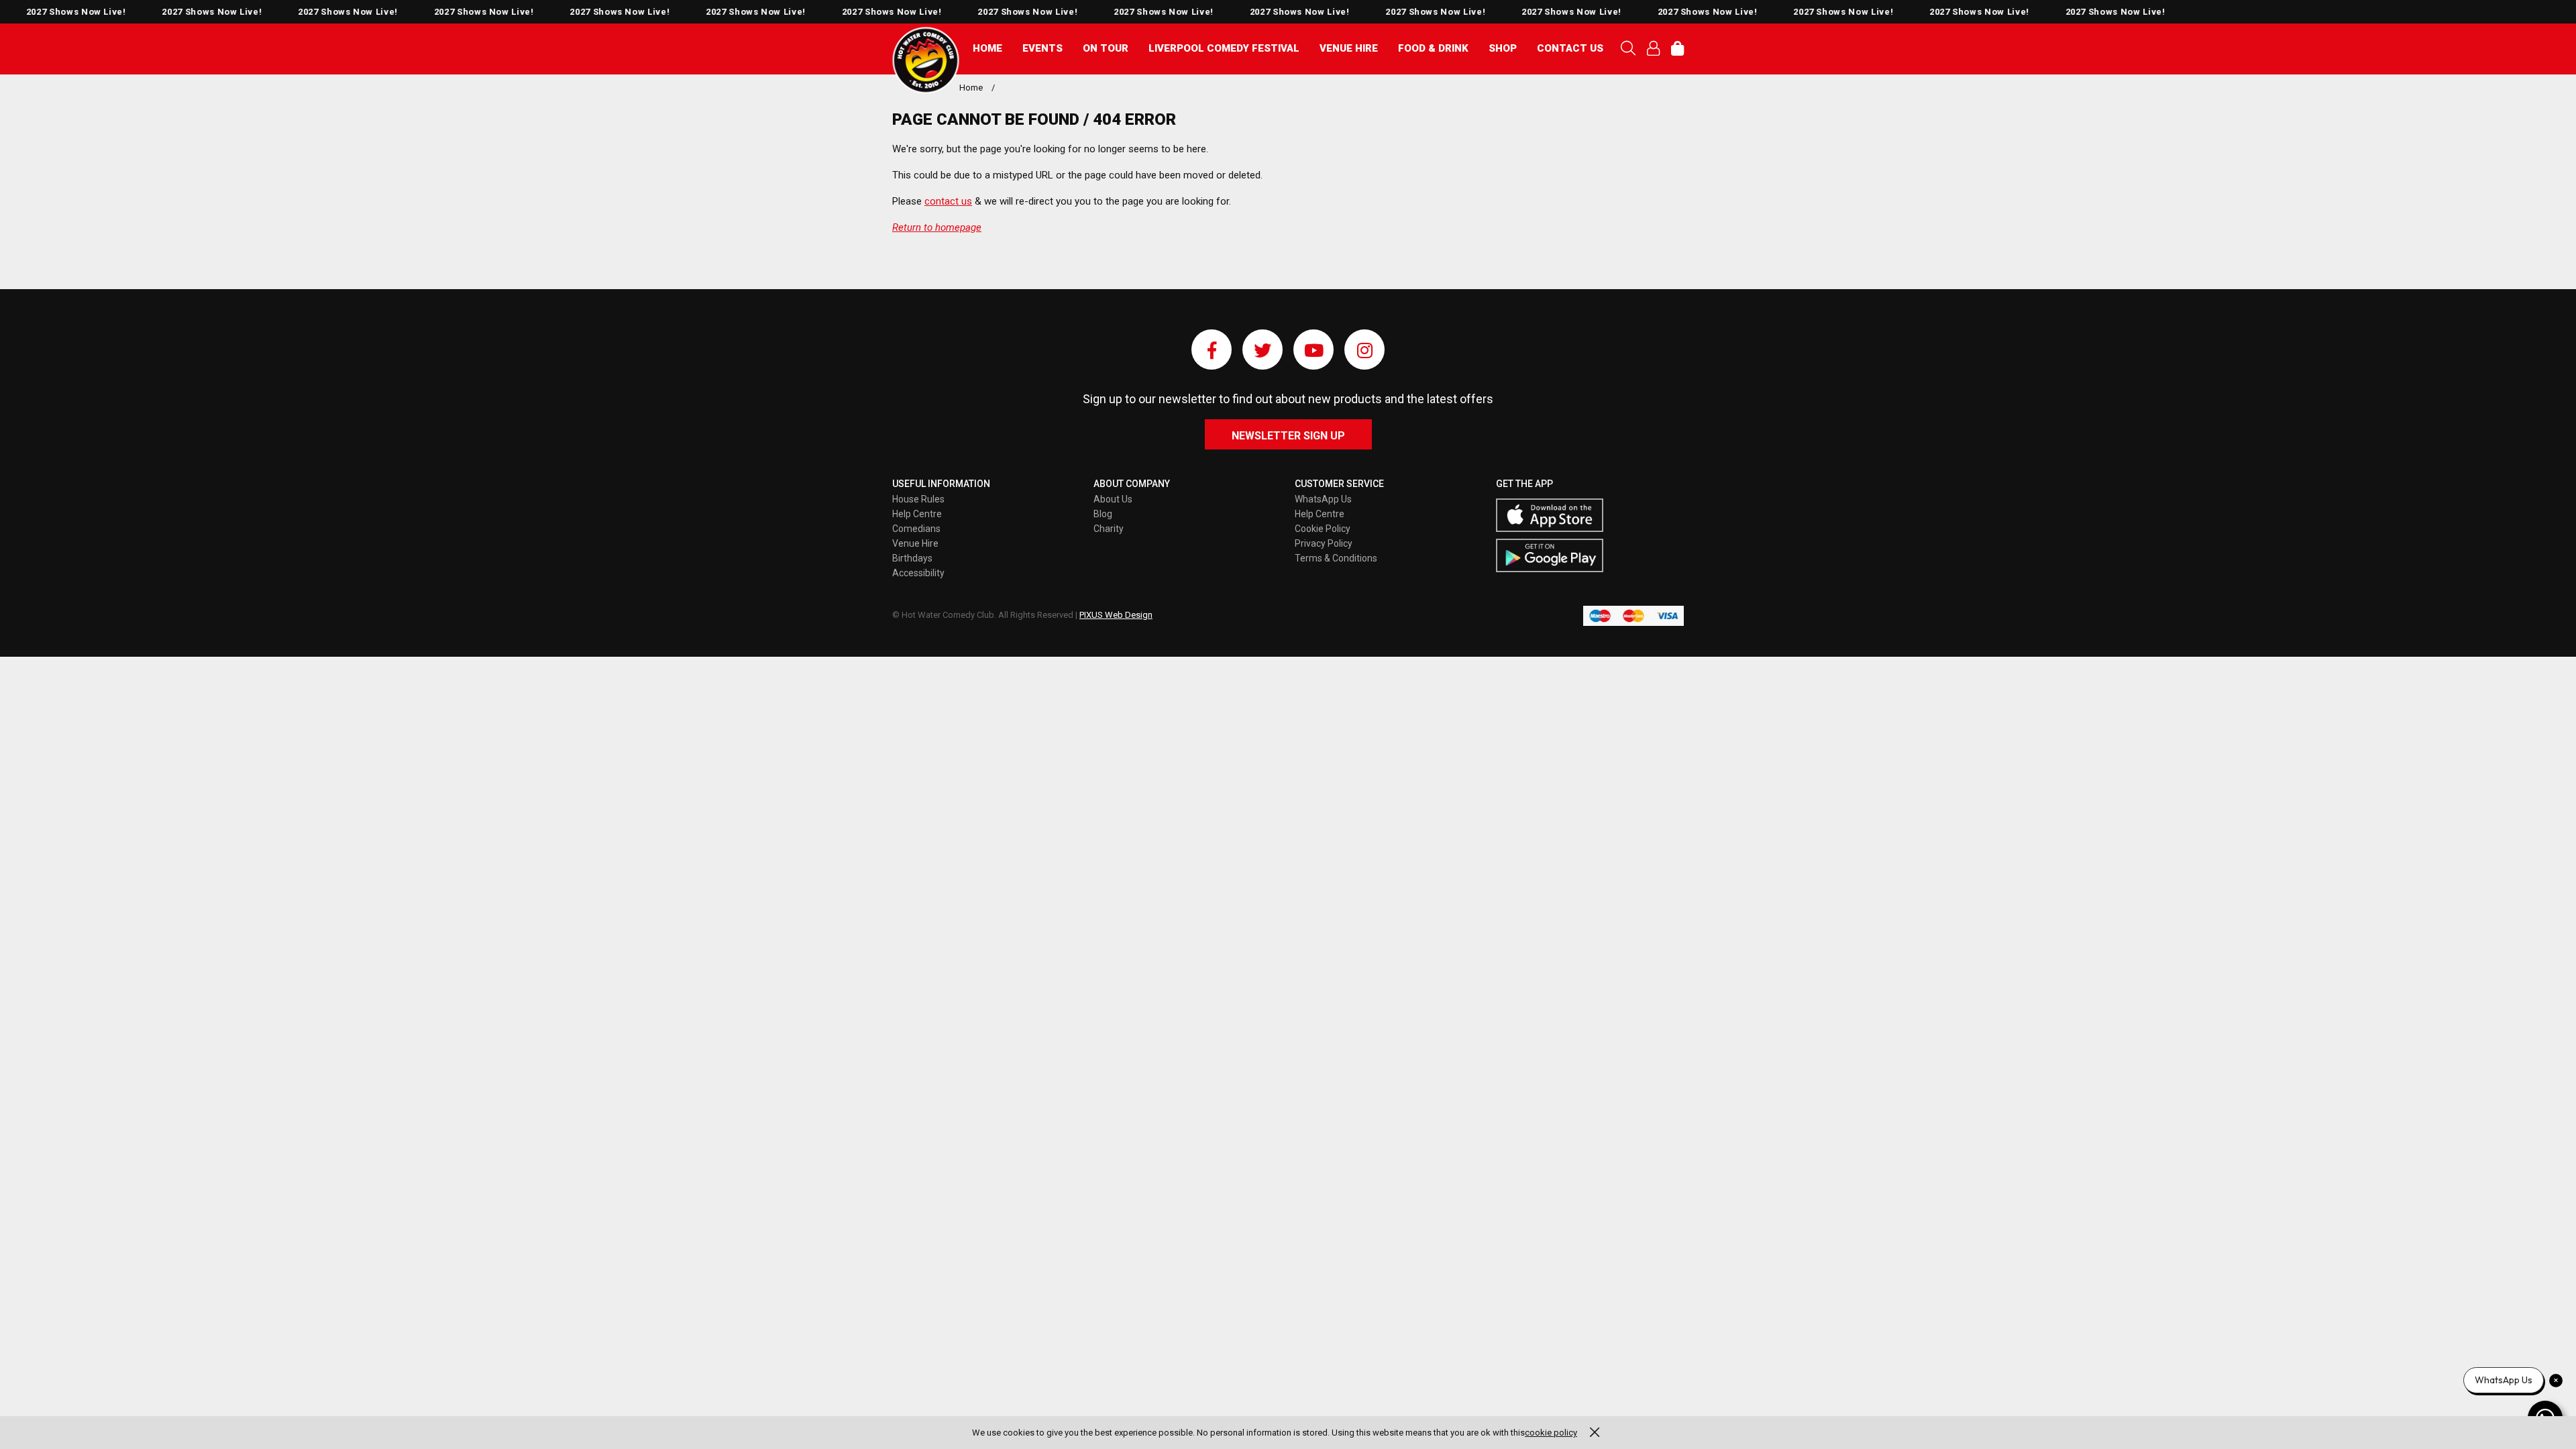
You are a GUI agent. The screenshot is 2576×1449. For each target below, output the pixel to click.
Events (1042, 48)
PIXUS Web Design (1116, 615)
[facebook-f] (1212, 350)
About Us (1113, 499)
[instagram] (1364, 350)
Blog (1103, 514)
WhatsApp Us (1323, 499)
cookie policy (1551, 1433)
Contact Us (1570, 48)
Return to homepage (937, 227)
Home (987, 48)
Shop (1503, 48)
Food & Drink (1433, 48)
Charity (1109, 529)
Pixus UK (926, 60)
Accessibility (918, 573)
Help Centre (917, 514)
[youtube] (1313, 350)
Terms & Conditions (1336, 558)
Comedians (916, 529)
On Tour (1106, 48)
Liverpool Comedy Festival (1224, 48)
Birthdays (912, 558)
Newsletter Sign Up (1288, 436)
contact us (948, 201)
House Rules (918, 499)
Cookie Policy (1323, 529)
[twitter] (1263, 350)
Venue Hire (1349, 48)
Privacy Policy (1324, 543)
